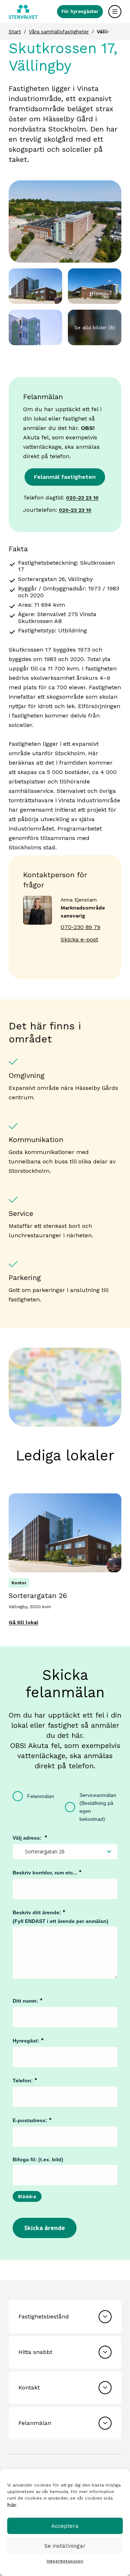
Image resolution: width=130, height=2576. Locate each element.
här (12, 2505)
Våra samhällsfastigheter (59, 32)
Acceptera (65, 2526)
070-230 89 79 (81, 927)
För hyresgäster (80, 11)
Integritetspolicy (65, 2561)
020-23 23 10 (82, 498)
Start (15, 32)
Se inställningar (65, 2546)
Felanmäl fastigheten (65, 477)
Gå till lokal (23, 1622)
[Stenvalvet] (23, 12)
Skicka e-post (79, 939)
